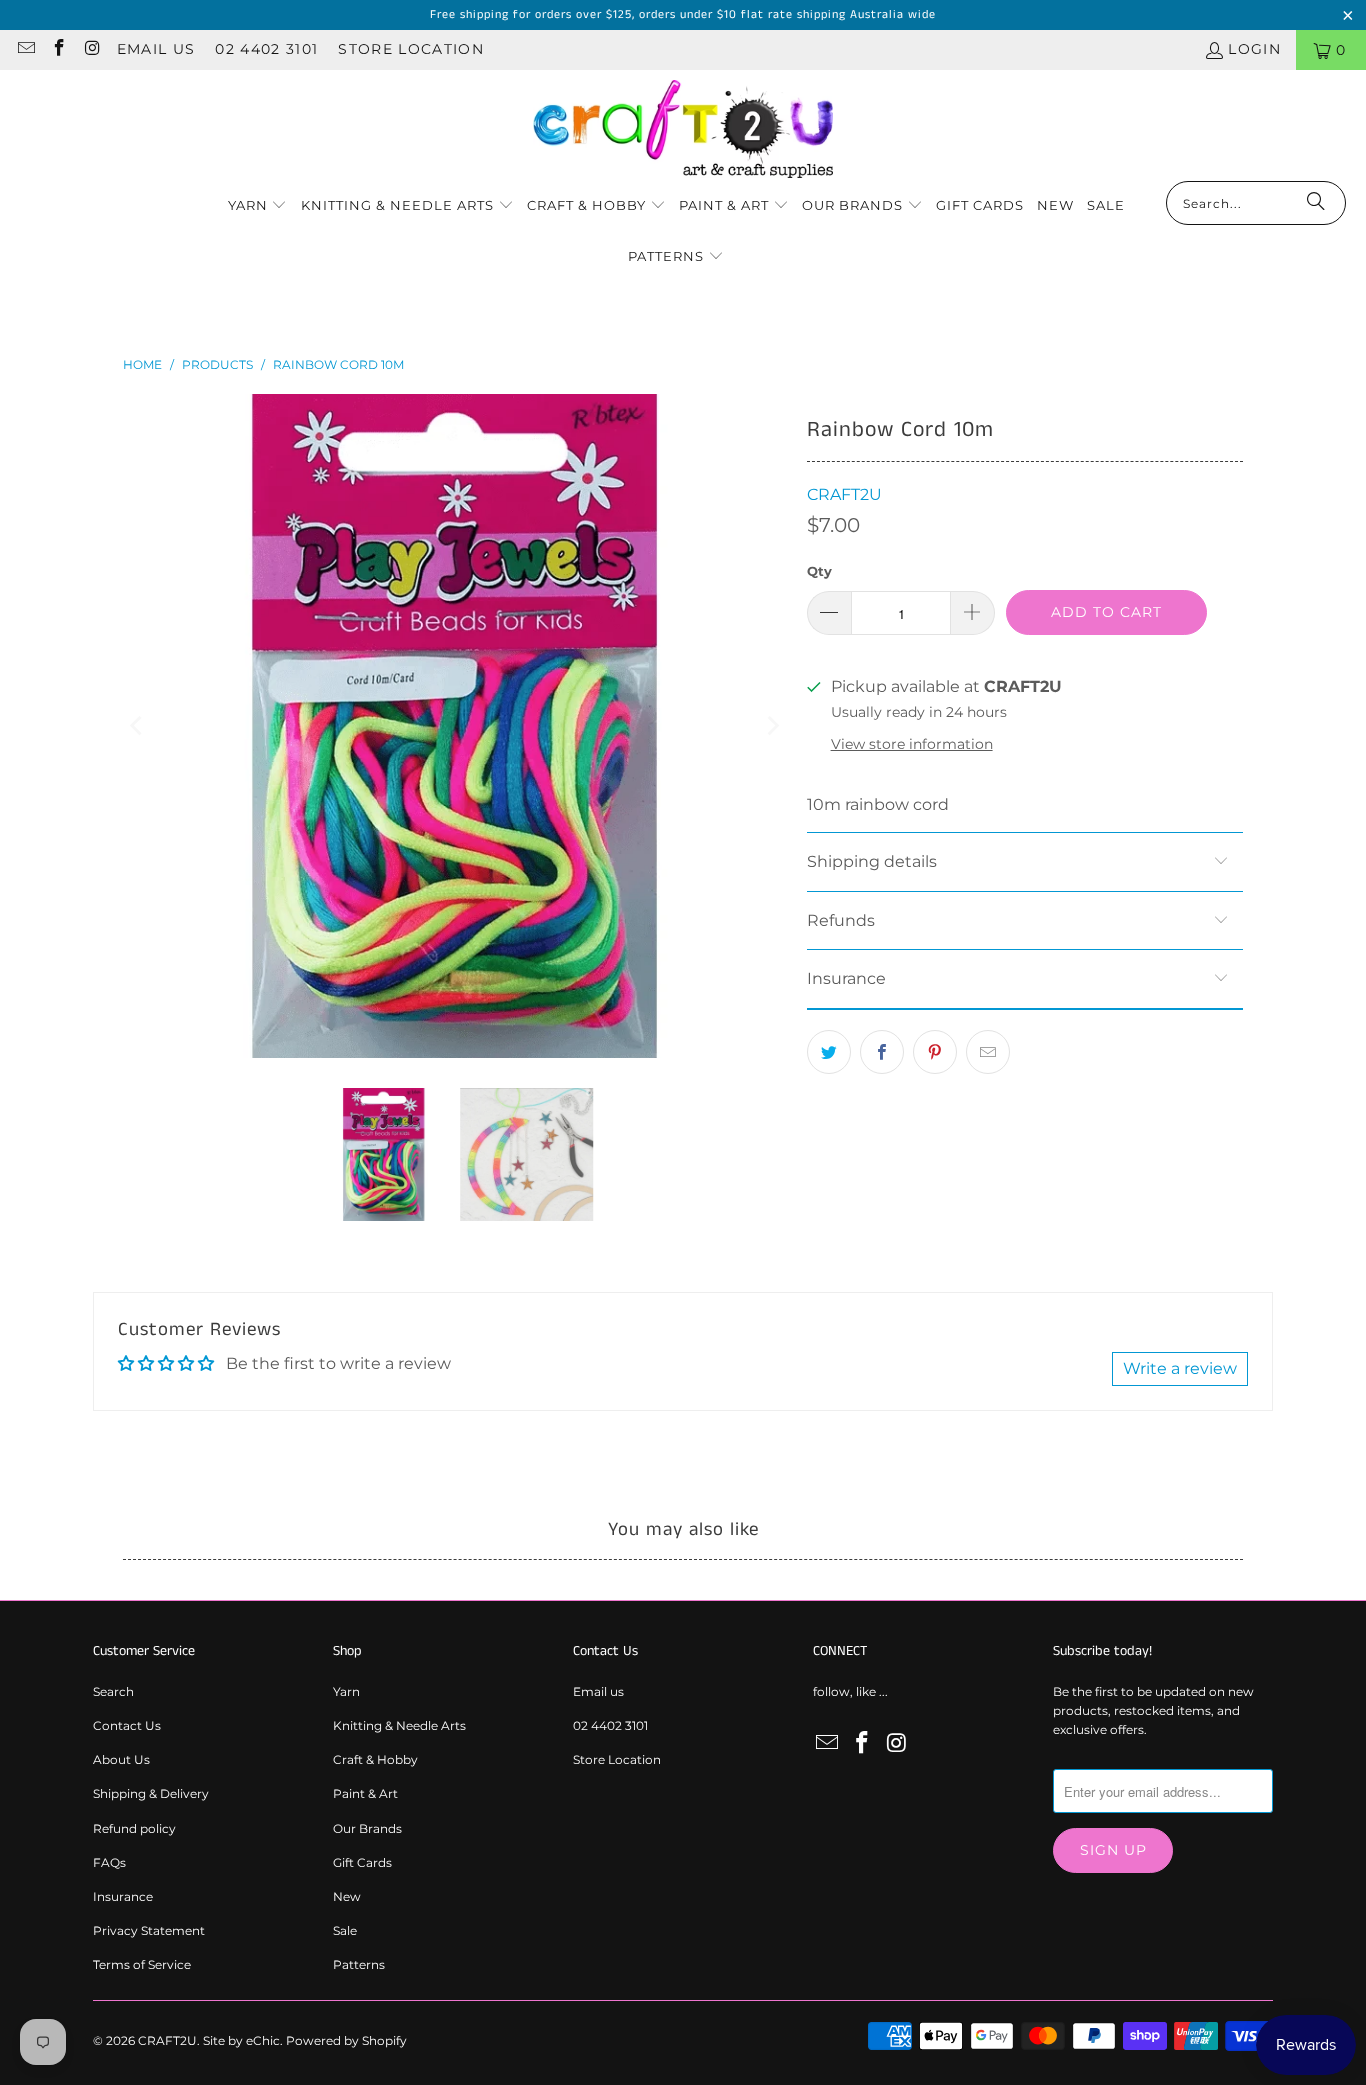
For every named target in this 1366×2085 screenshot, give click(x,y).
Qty (819, 571)
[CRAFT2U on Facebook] (59, 50)
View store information (912, 744)
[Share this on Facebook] (882, 1052)
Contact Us (127, 1725)
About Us (121, 1759)
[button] (258, 206)
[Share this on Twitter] (829, 1052)
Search (113, 1691)
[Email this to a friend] (988, 1052)
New (347, 1896)
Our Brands (367, 1828)
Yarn (346, 1691)
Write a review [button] (1180, 1368)
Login (1254, 49)
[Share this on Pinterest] (935, 1052)
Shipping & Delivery (151, 1793)
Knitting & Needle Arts (399, 1725)
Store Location (411, 49)
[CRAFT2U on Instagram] (92, 50)
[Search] (1316, 203)
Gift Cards (362, 1862)
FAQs (109, 1862)
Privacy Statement (149, 1930)
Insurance (123, 1896)
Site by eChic (241, 2040)
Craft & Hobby (375, 1759)
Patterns (359, 1964)
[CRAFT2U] (683, 130)
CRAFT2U (844, 494)
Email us (156, 49)
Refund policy (134, 1828)
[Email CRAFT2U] (25, 50)
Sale (345, 1930)
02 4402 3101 (266, 49)
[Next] (772, 726)
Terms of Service (142, 1964)
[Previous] (138, 726)
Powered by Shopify (346, 2040)
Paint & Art (365, 1793)
